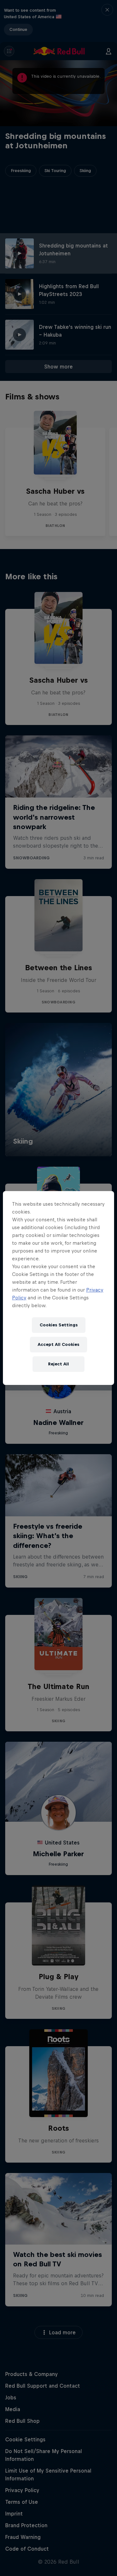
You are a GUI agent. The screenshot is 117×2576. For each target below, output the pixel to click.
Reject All (58, 1364)
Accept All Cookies (58, 1344)
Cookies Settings (59, 1325)
